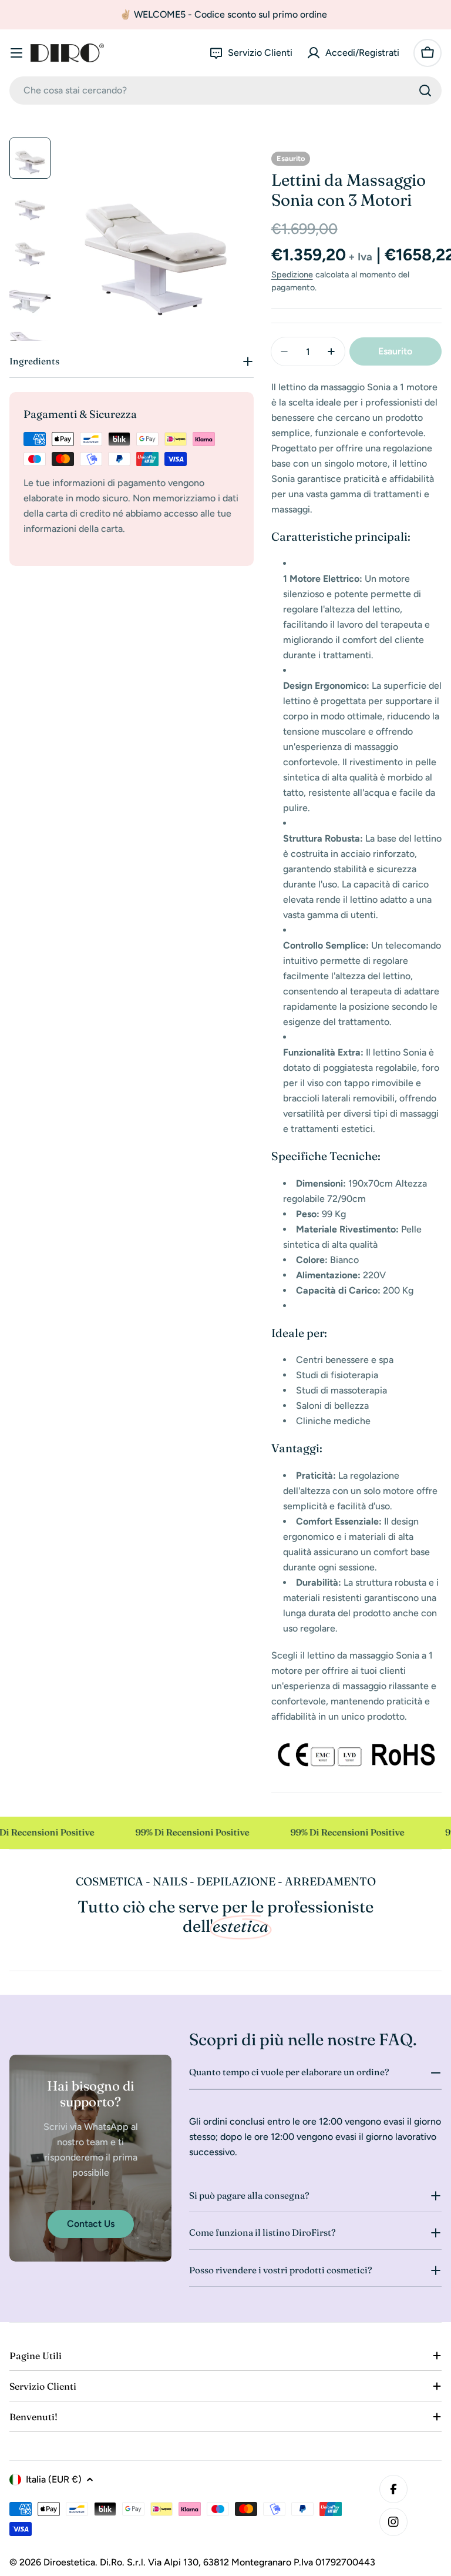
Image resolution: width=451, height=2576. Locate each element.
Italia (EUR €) (54, 2479)
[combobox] (225, 91)
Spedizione (292, 274)
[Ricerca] (425, 91)
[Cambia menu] (16, 53)
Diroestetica (69, 2562)
